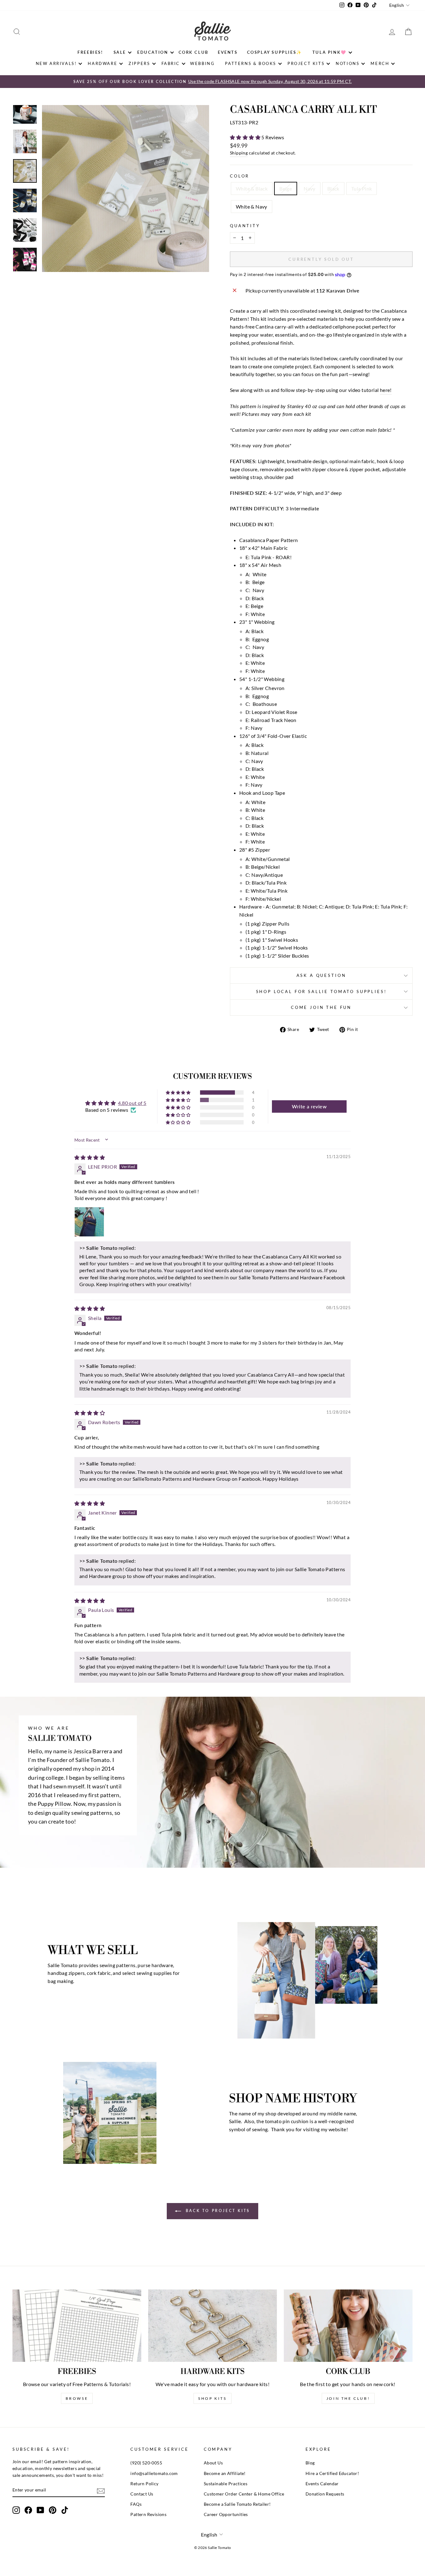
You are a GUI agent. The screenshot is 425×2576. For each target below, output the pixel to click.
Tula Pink (362, 189)
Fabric (171, 63)
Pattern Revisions (148, 2514)
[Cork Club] (348, 2326)
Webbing (202, 63)
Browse (77, 2398)
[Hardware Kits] (213, 2326)
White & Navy (252, 207)
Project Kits (306, 63)
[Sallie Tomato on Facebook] (28, 2510)
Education (153, 52)
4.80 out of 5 (132, 1103)
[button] (246, 137)
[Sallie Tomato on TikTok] (65, 2510)
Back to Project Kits (217, 2211)
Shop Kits (212, 2398)
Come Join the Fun (321, 1007)
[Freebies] (77, 2326)
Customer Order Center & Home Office (244, 2494)
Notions (348, 63)
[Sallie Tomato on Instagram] (16, 2510)
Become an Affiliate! (225, 2473)
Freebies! (90, 52)
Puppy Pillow (54, 1804)
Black (333, 189)
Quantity (245, 226)
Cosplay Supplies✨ (275, 52)
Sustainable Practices (226, 2484)
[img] (90, 1157)
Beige (286, 189)
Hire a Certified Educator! (332, 2473)
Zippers (139, 63)
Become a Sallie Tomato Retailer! (237, 2504)
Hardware (103, 63)
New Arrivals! (56, 63)
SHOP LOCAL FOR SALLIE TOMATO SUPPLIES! (321, 991)
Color (240, 176)
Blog (310, 2463)
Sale (120, 52)
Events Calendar (322, 2484)
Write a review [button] (309, 1106)
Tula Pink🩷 (329, 52)
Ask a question (321, 975)
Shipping (239, 153)
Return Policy (144, 2484)
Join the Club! (348, 2398)
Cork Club (194, 52)
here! (386, 390)
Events (228, 52)
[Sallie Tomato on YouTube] (40, 2510)
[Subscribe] (101, 2490)
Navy (310, 189)
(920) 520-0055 (146, 2463)
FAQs (136, 2504)
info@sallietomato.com (154, 2473)
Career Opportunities (226, 2514)
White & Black (252, 189)
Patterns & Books (251, 63)
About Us (213, 2463)
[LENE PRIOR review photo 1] (89, 1222)
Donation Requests (325, 2494)
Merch (380, 63)
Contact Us (142, 2494)
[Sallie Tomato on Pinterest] (53, 2510)
